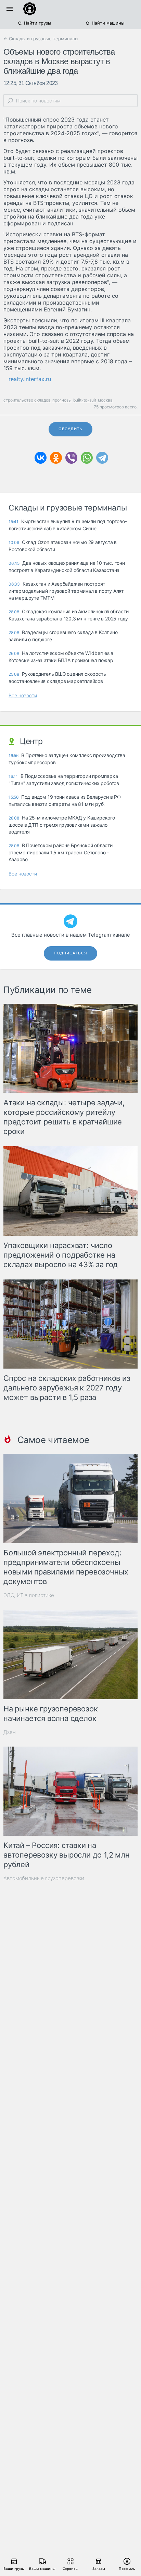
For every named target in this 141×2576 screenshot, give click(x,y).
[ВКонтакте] (41, 458)
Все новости (23, 695)
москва (105, 400)
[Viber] (71, 458)
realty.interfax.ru (30, 379)
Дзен (10, 1732)
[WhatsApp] (87, 458)
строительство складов (27, 400)
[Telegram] (102, 458)
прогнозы (62, 400)
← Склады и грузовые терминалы (41, 39)
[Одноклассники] (56, 458)
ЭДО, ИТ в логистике (29, 1595)
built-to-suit (85, 400)
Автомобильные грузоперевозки (44, 1878)
